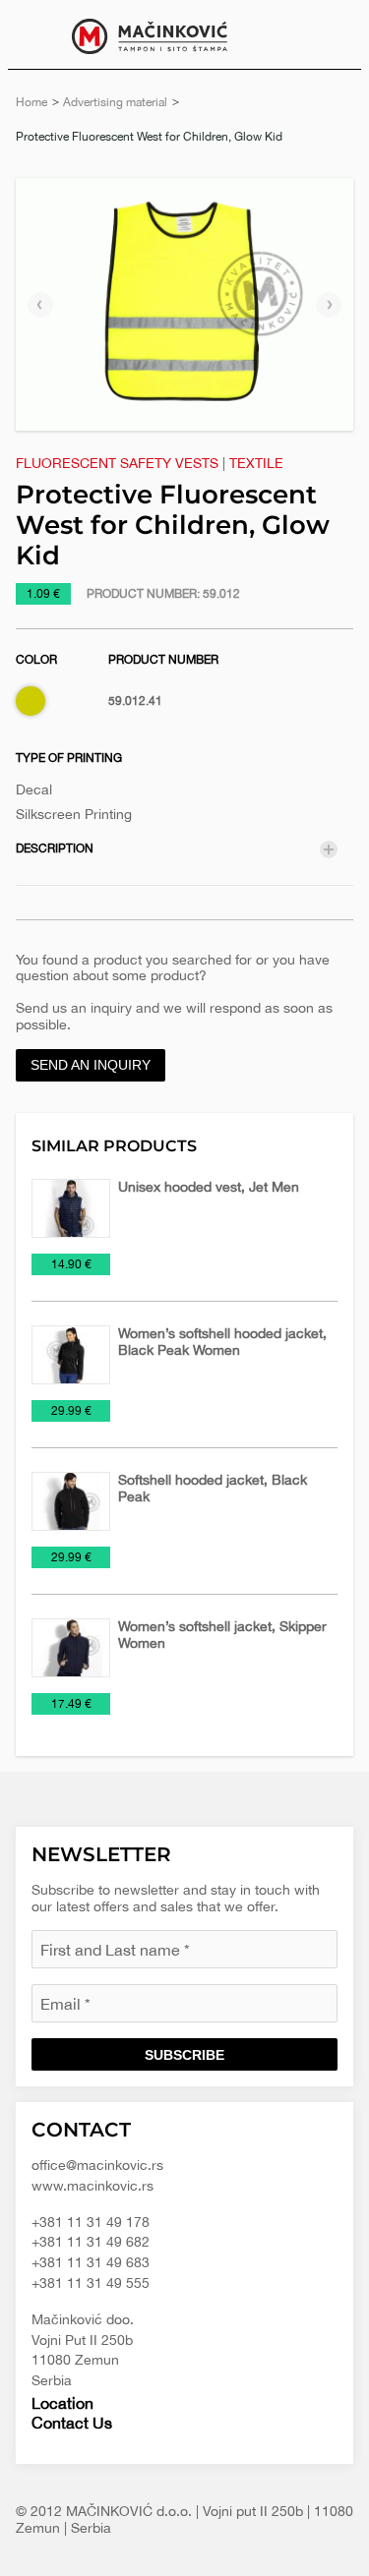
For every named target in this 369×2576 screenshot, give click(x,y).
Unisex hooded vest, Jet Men (209, 1187)
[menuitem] (332, 34)
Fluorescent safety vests (117, 463)
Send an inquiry (91, 1065)
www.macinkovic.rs (92, 2186)
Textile (256, 463)
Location (62, 2403)
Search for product (332, 34)
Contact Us (72, 2423)
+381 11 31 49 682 (91, 2242)
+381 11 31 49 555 (91, 2283)
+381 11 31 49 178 (91, 2222)
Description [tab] (55, 849)
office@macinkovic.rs (97, 2165)
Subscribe (184, 2055)
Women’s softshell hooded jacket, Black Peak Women (222, 1342)
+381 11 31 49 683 (91, 2262)
